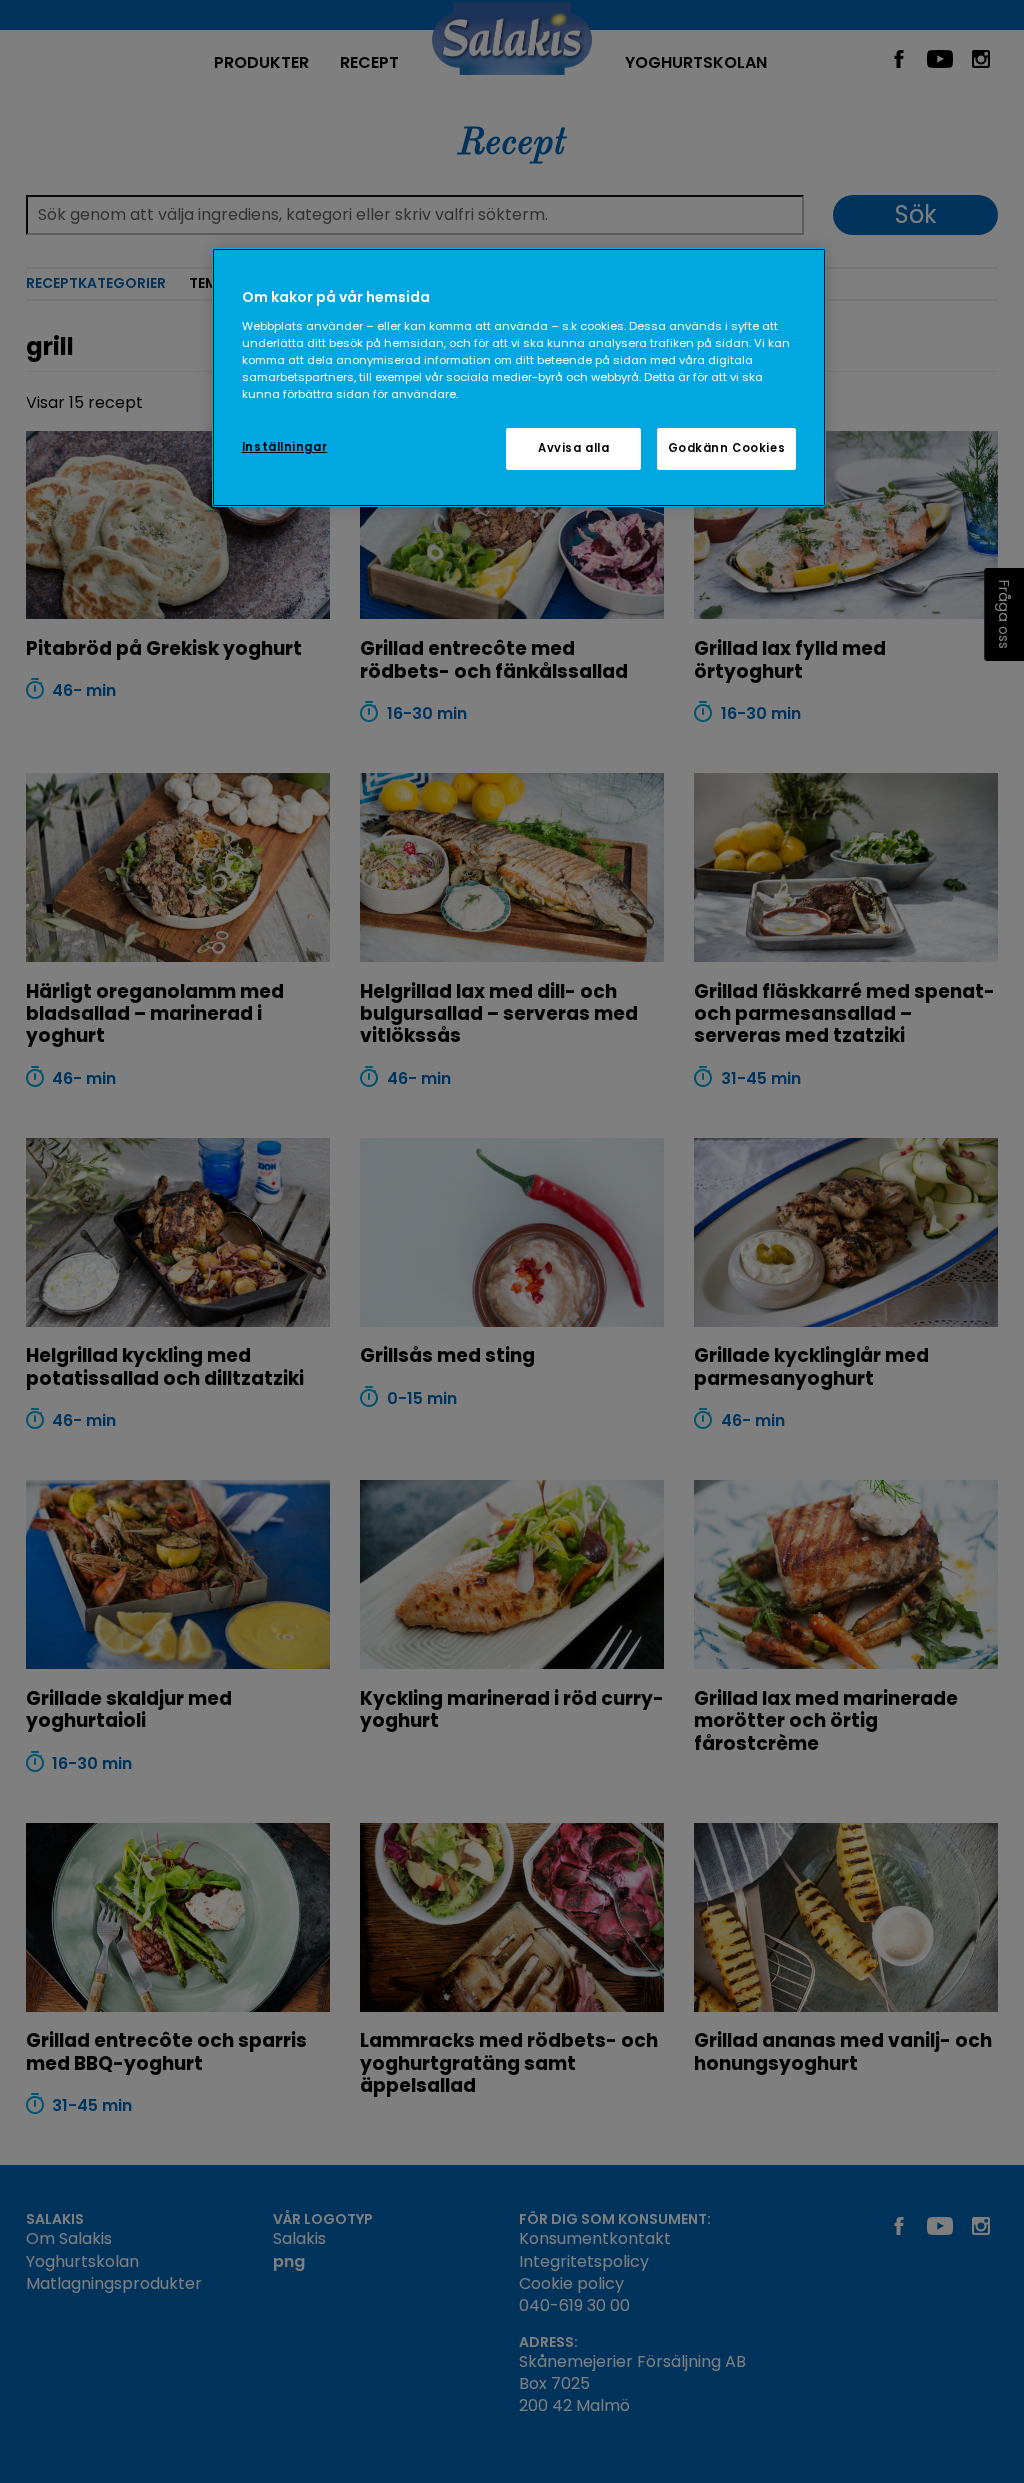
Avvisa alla (573, 448)
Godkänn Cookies (727, 448)
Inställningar (284, 447)
